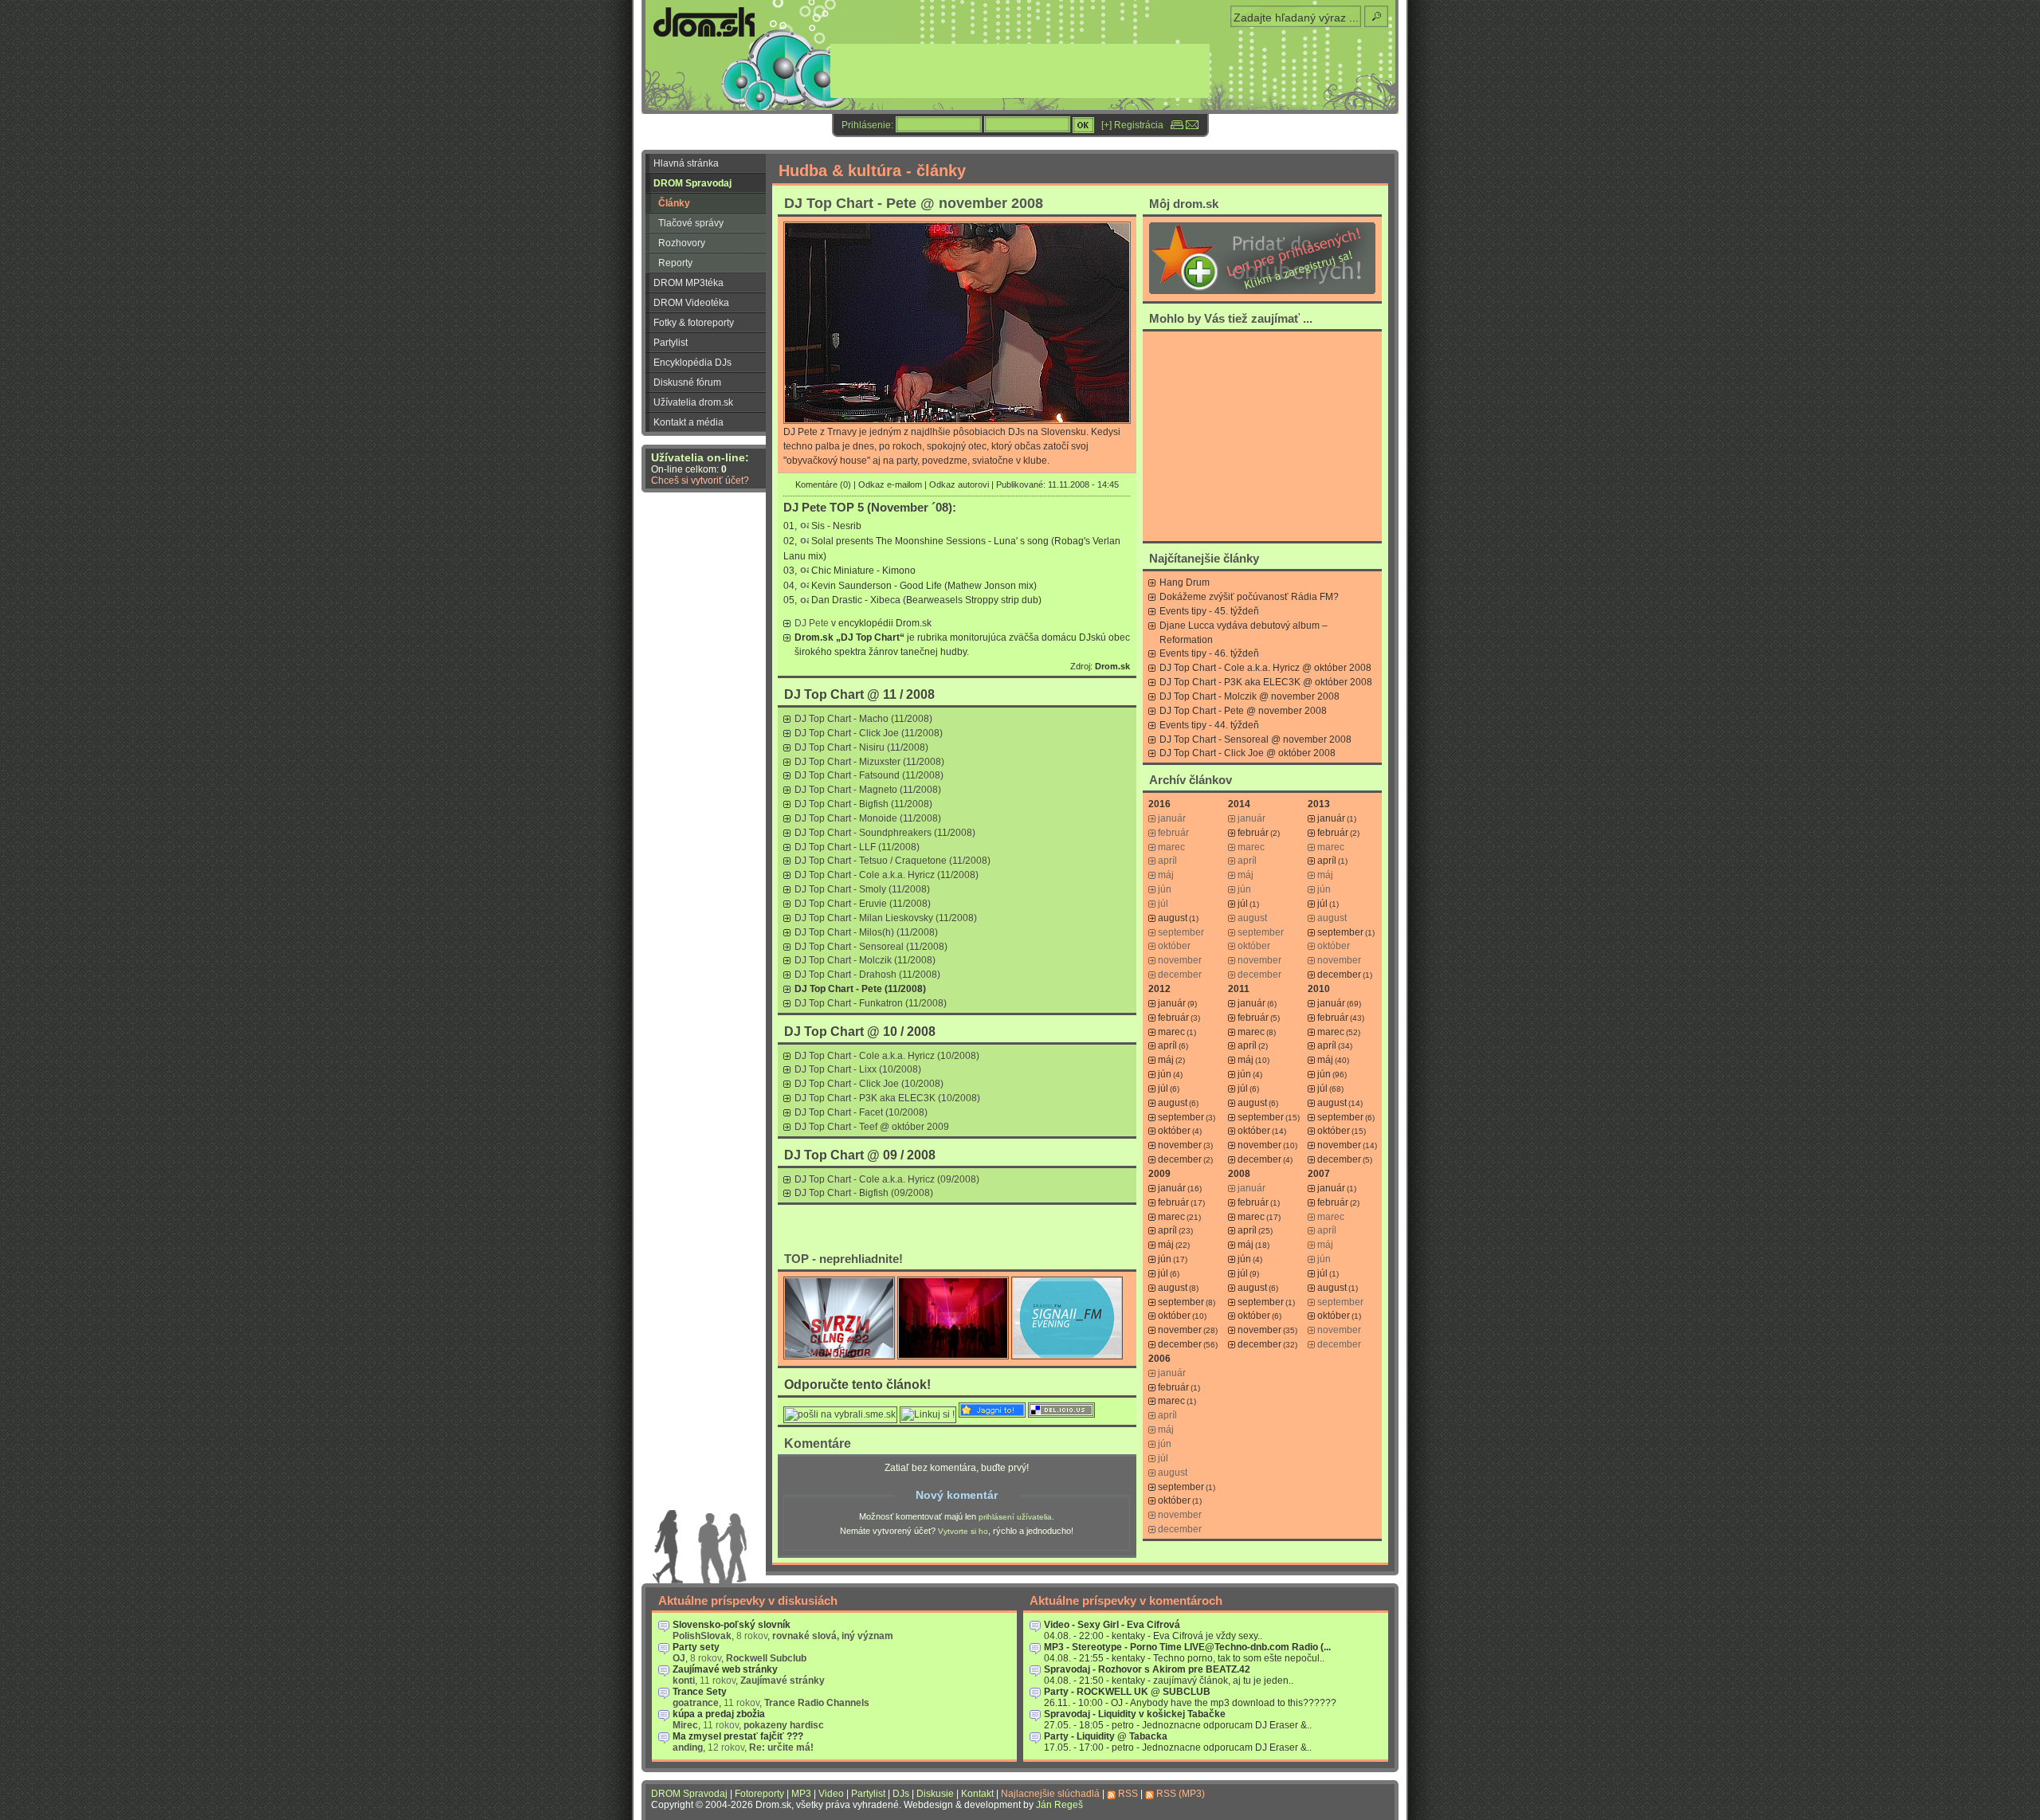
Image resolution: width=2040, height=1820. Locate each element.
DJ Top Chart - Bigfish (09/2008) (864, 1193)
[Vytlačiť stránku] (1177, 125)
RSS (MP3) (1181, 1794)
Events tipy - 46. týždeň (1209, 653)
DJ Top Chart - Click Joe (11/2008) (869, 733)
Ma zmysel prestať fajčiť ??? (738, 1736)
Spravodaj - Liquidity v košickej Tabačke (1135, 1714)
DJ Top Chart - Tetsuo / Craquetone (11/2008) (892, 861)
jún (1165, 1074)
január (1331, 818)
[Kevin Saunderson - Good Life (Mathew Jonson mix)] (804, 586)
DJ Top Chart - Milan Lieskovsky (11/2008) (886, 918)
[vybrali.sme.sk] (840, 1414)
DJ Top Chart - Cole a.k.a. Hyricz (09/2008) (887, 1179)
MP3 (801, 1794)
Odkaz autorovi (959, 484)
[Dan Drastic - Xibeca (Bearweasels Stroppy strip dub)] (804, 601)
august (1173, 918)
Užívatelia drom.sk (693, 402)
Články (674, 203)
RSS (1128, 1794)
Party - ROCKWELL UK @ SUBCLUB (1127, 1692)
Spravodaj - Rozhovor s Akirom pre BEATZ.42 (1147, 1669)
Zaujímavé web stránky (725, 1669)
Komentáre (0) (823, 484)
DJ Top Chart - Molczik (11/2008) (865, 960)
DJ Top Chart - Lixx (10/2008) (858, 1069)
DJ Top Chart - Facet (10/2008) (861, 1112)
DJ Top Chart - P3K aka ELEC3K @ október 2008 (1266, 682)
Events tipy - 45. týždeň (1209, 611)
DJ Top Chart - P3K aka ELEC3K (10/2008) (887, 1098)
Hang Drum (1185, 582)
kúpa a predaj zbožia (719, 1714)
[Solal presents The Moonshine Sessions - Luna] (804, 541)
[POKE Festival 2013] (953, 1356)
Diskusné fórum (687, 382)
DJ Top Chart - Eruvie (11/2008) (863, 904)
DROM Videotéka (691, 303)
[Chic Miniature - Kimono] (804, 571)
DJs (901, 1794)
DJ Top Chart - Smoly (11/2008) (862, 889)
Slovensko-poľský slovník (732, 1625)
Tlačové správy (691, 223)
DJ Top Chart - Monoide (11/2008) (868, 818)
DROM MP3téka (688, 283)
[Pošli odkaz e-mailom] (1192, 125)
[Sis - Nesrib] (804, 527)
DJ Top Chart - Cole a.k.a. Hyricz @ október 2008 (1265, 668)
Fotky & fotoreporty (694, 323)
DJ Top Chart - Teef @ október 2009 (872, 1127)
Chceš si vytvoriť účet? (700, 480)
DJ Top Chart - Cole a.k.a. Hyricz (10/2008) (887, 1056)
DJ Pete (812, 623)
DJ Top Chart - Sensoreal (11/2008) (871, 947)
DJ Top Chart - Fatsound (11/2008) (869, 775)
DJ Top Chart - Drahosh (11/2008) (867, 975)
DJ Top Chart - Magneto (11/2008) (868, 790)
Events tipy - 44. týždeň (1209, 725)
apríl (1327, 861)
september (1340, 932)
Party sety (696, 1647)
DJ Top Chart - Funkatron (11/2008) (871, 1003)
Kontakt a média (688, 422)
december (1339, 975)
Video (831, 1794)
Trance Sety (700, 1692)
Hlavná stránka (686, 163)
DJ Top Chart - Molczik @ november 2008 (1249, 696)
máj (1166, 1060)
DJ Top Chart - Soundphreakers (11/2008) (885, 833)
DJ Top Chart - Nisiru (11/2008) (861, 747)
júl (1243, 904)
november (1180, 1145)
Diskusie (935, 1794)
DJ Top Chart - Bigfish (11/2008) (863, 804)
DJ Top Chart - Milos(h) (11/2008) (866, 932)
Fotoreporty (759, 1794)
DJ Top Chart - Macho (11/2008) (863, 719)
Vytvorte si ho (963, 1531)
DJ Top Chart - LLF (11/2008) (857, 847)
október (1174, 1131)
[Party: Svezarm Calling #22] (839, 1356)
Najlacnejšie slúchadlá (1050, 1794)
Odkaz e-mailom (890, 484)
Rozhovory (682, 243)
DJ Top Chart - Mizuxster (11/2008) (869, 762)
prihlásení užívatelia (1015, 1517)
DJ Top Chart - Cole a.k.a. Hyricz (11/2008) (887, 875)
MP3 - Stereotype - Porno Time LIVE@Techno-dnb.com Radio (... (1187, 1647)
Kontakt (977, 1794)
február (1253, 833)
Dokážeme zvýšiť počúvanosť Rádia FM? (1249, 597)
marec (1171, 1032)
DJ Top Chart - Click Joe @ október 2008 (1248, 753)
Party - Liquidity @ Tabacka (1106, 1736)
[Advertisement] (1262, 436)
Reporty (675, 263)
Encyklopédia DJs (692, 363)
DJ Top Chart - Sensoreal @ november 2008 (1255, 739)
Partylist (671, 343)
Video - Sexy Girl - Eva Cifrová (1112, 1625)
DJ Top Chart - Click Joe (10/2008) (869, 1084)
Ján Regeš (1059, 1805)
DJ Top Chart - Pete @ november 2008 (1243, 711)
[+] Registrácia (1132, 125)
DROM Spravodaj (692, 183)
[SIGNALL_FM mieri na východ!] (1067, 1356)
